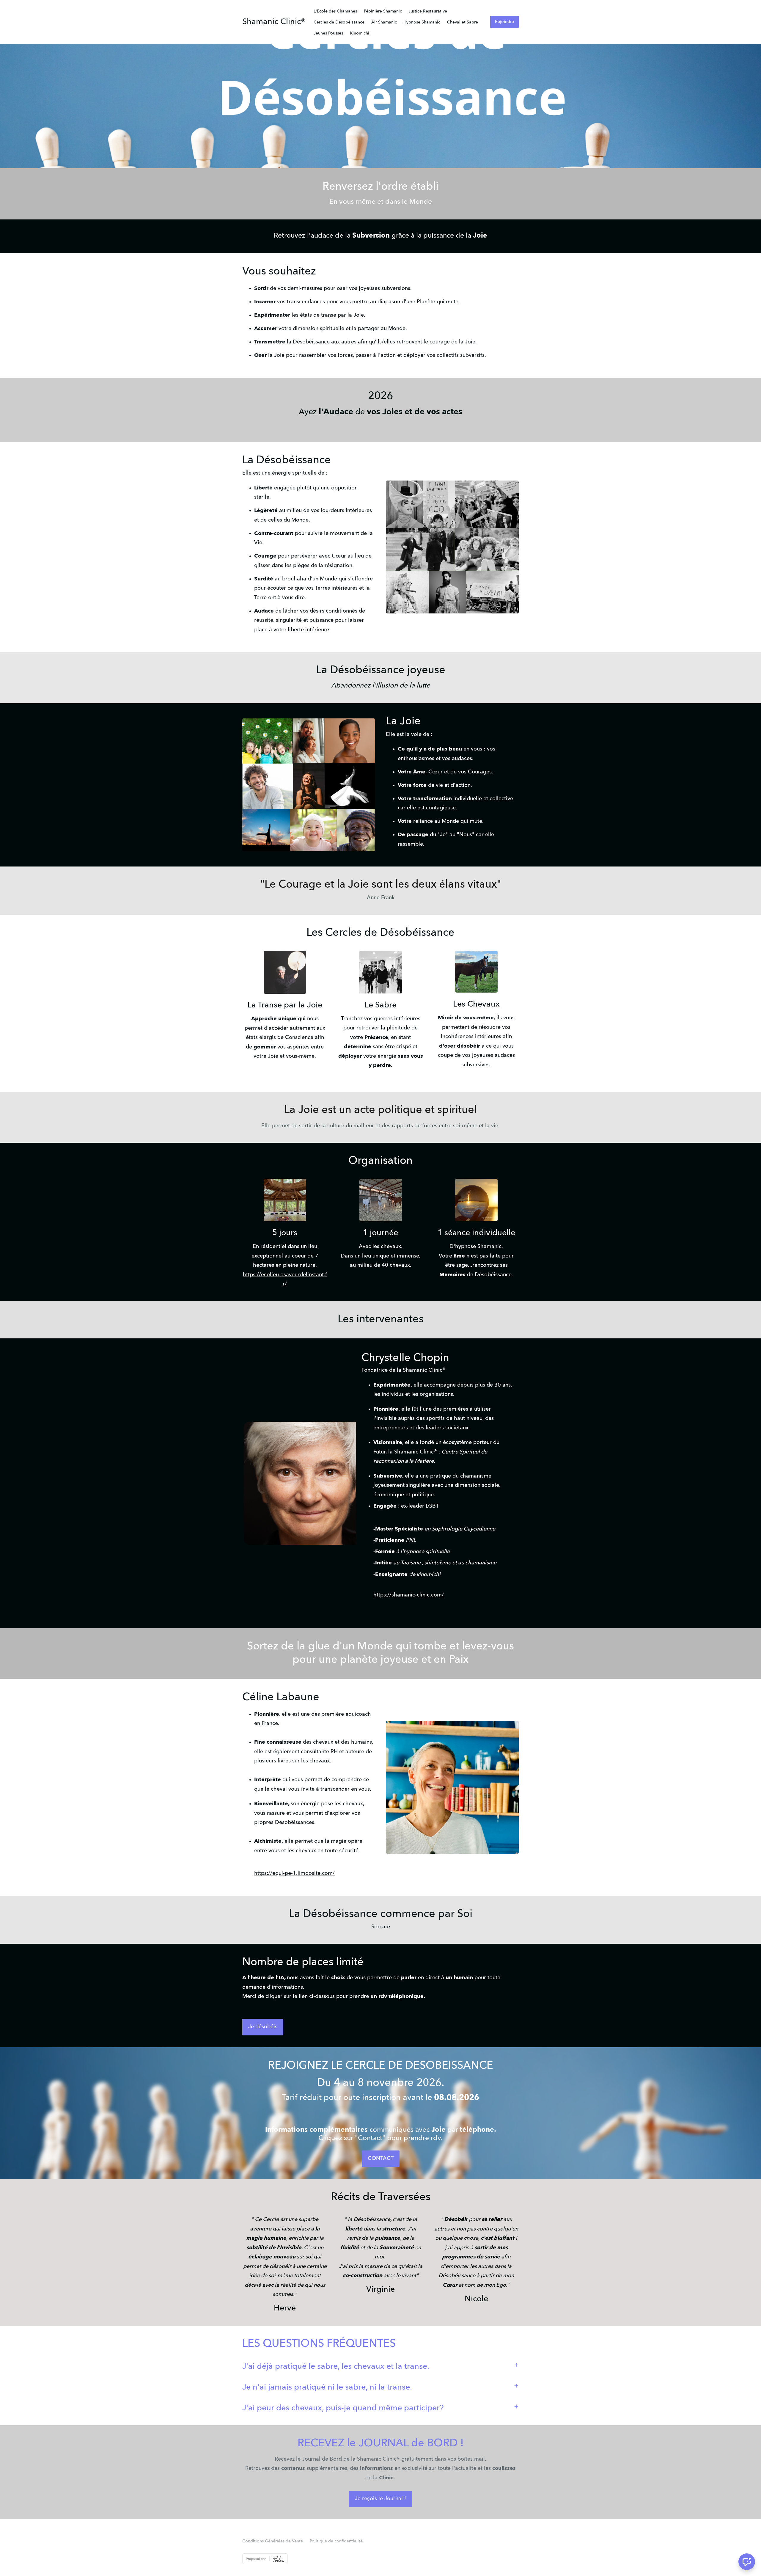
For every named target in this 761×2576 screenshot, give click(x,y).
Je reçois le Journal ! (380, 2499)
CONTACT (381, 2159)
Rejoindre (504, 22)
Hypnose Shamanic (422, 22)
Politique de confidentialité (336, 2541)
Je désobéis (263, 2027)
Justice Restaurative (428, 11)
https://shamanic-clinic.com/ (409, 1595)
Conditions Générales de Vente (273, 2541)
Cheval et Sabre (463, 22)
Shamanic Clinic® (274, 22)
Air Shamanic (384, 22)
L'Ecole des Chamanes (335, 11)
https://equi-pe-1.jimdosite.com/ (294, 1873)
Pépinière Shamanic (383, 11)
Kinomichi (360, 33)
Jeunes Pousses (328, 33)
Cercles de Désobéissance (339, 22)
